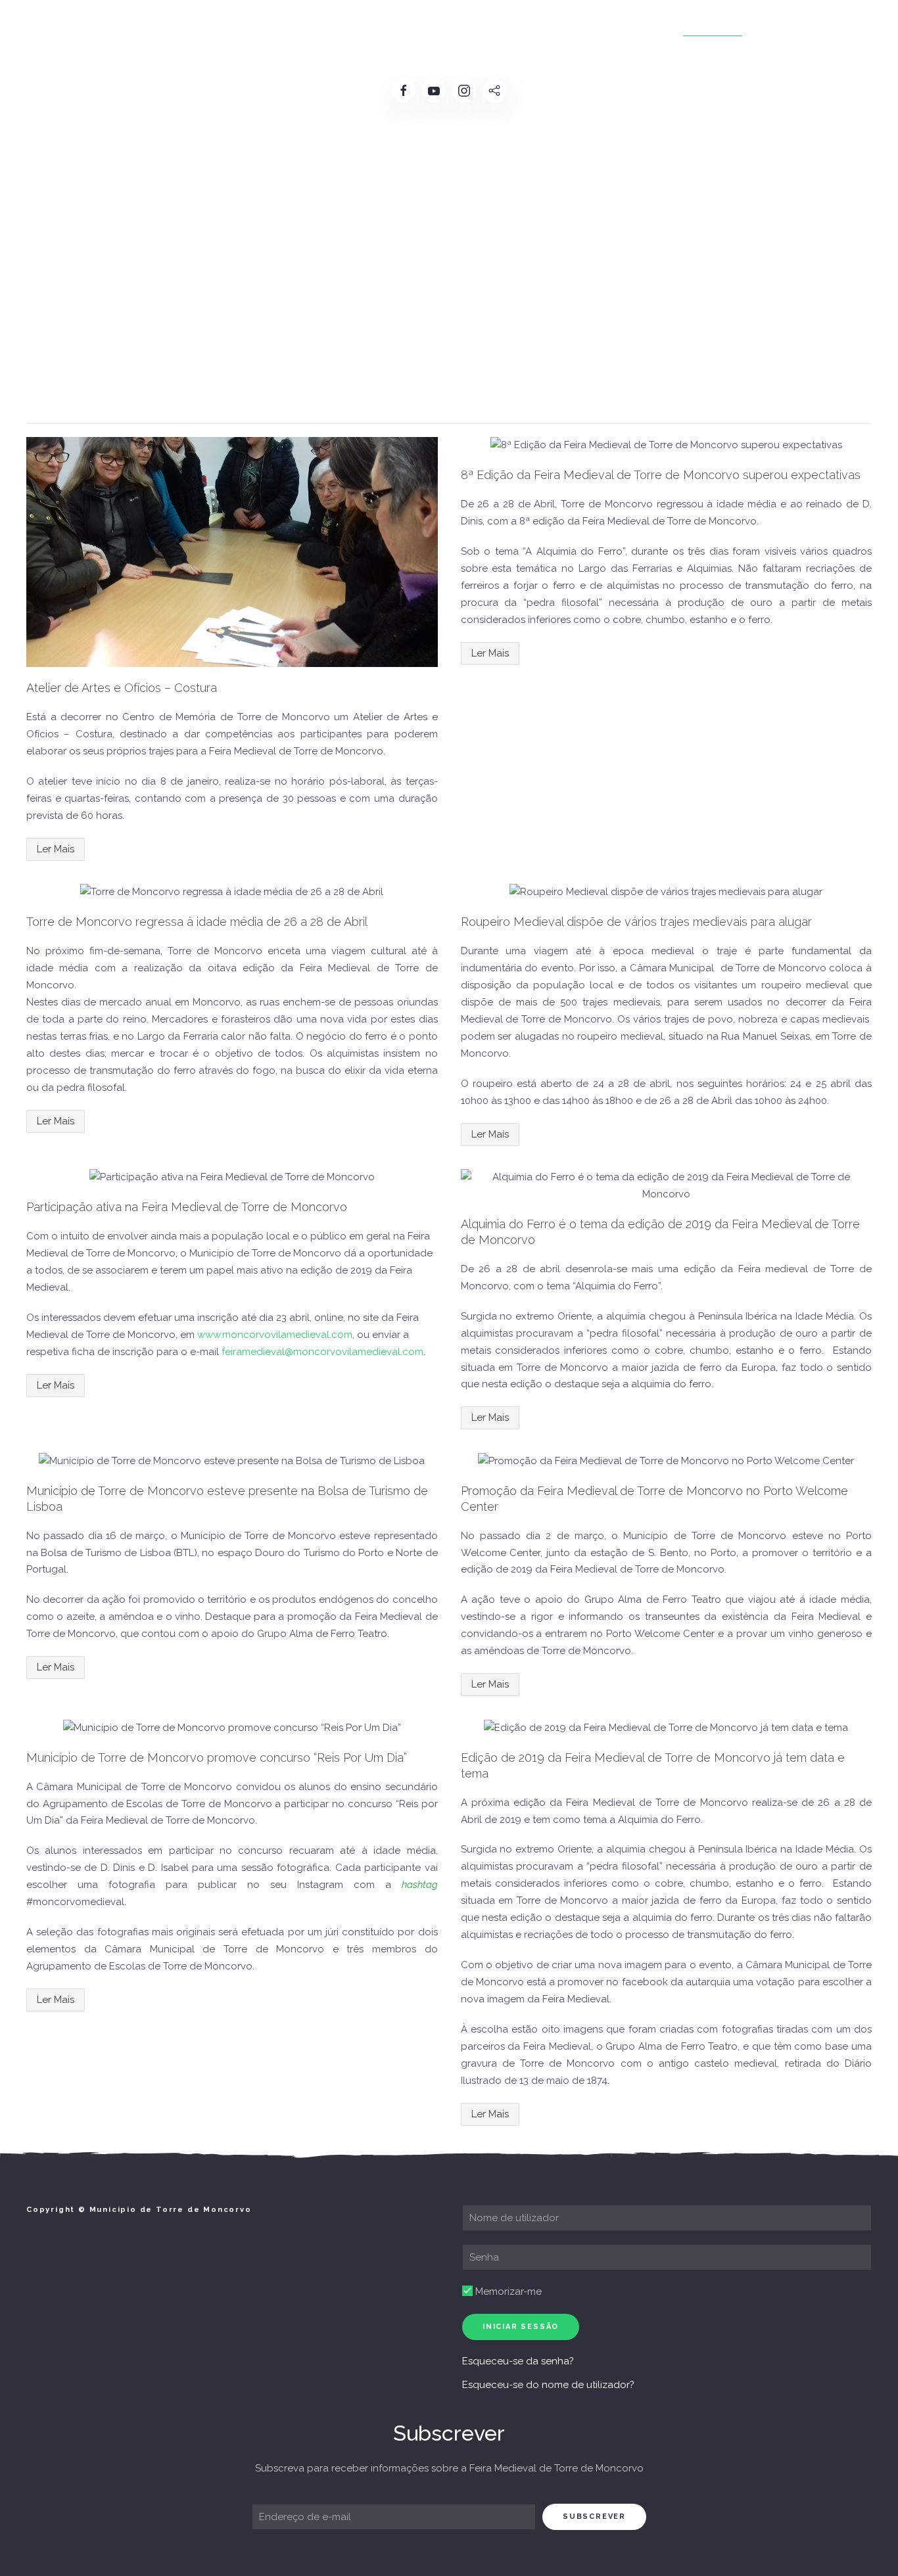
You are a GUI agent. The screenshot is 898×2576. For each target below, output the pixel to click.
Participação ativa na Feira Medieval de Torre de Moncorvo (187, 1207)
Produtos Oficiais (544, 26)
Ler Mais (56, 849)
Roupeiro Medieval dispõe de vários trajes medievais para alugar (636, 922)
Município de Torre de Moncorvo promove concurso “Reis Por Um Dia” (217, 1758)
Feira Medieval (201, 26)
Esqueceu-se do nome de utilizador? (548, 2385)
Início (128, 26)
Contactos (792, 26)
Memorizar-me (507, 2291)
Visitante (638, 26)
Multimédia (713, 26)
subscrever (594, 2517)
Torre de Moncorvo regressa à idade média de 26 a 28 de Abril (197, 922)
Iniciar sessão (521, 2327)
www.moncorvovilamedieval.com (275, 1335)
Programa (377, 26)
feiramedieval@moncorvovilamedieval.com (322, 1352)
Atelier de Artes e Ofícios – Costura (122, 688)
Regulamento (294, 26)
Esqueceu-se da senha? (518, 2361)
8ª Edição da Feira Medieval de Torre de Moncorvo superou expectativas (661, 475)
